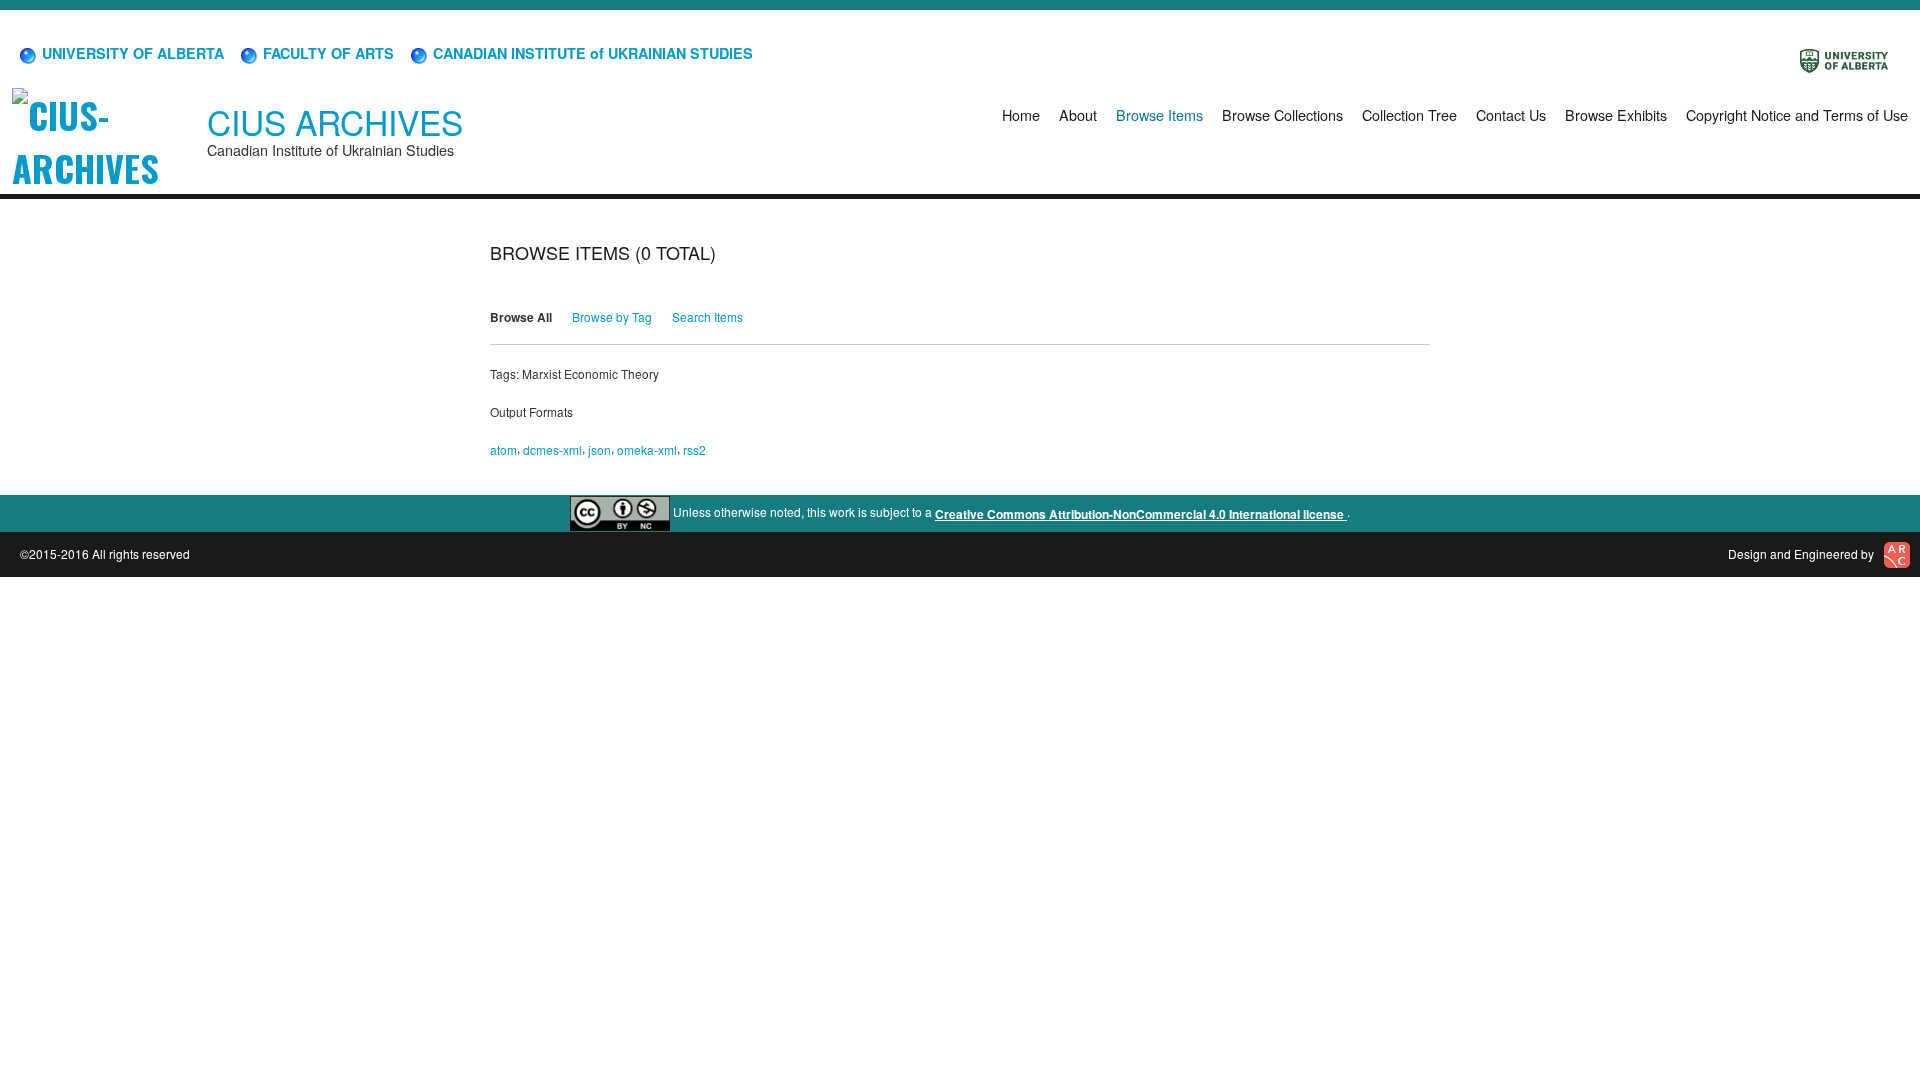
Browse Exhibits (1616, 114)
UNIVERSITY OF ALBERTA (131, 53)
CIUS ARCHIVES (335, 121)
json (599, 449)
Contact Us (1511, 114)
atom (503, 449)
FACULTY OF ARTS (326, 53)
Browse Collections (1282, 114)
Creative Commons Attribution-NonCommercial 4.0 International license (1141, 514)
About (1078, 114)
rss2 (694, 449)
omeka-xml (647, 449)
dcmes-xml (552, 449)
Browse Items (1159, 114)
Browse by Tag (612, 316)
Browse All (521, 317)
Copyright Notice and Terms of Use (1797, 114)
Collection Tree (1409, 114)
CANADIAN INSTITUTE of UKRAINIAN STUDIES (591, 53)
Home (1021, 114)
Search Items (707, 316)
